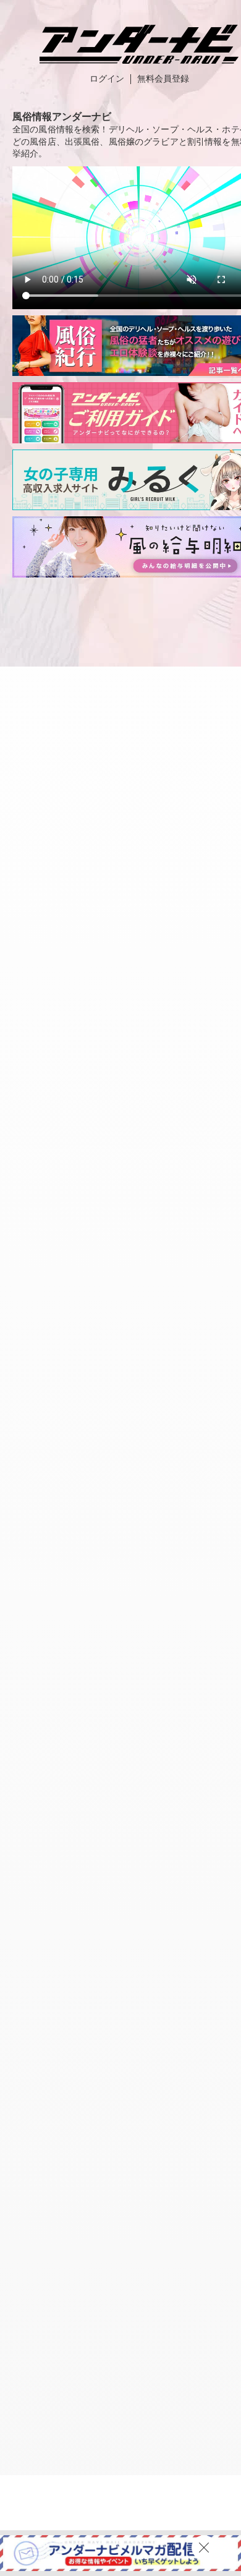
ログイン (107, 79)
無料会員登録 (163, 79)
